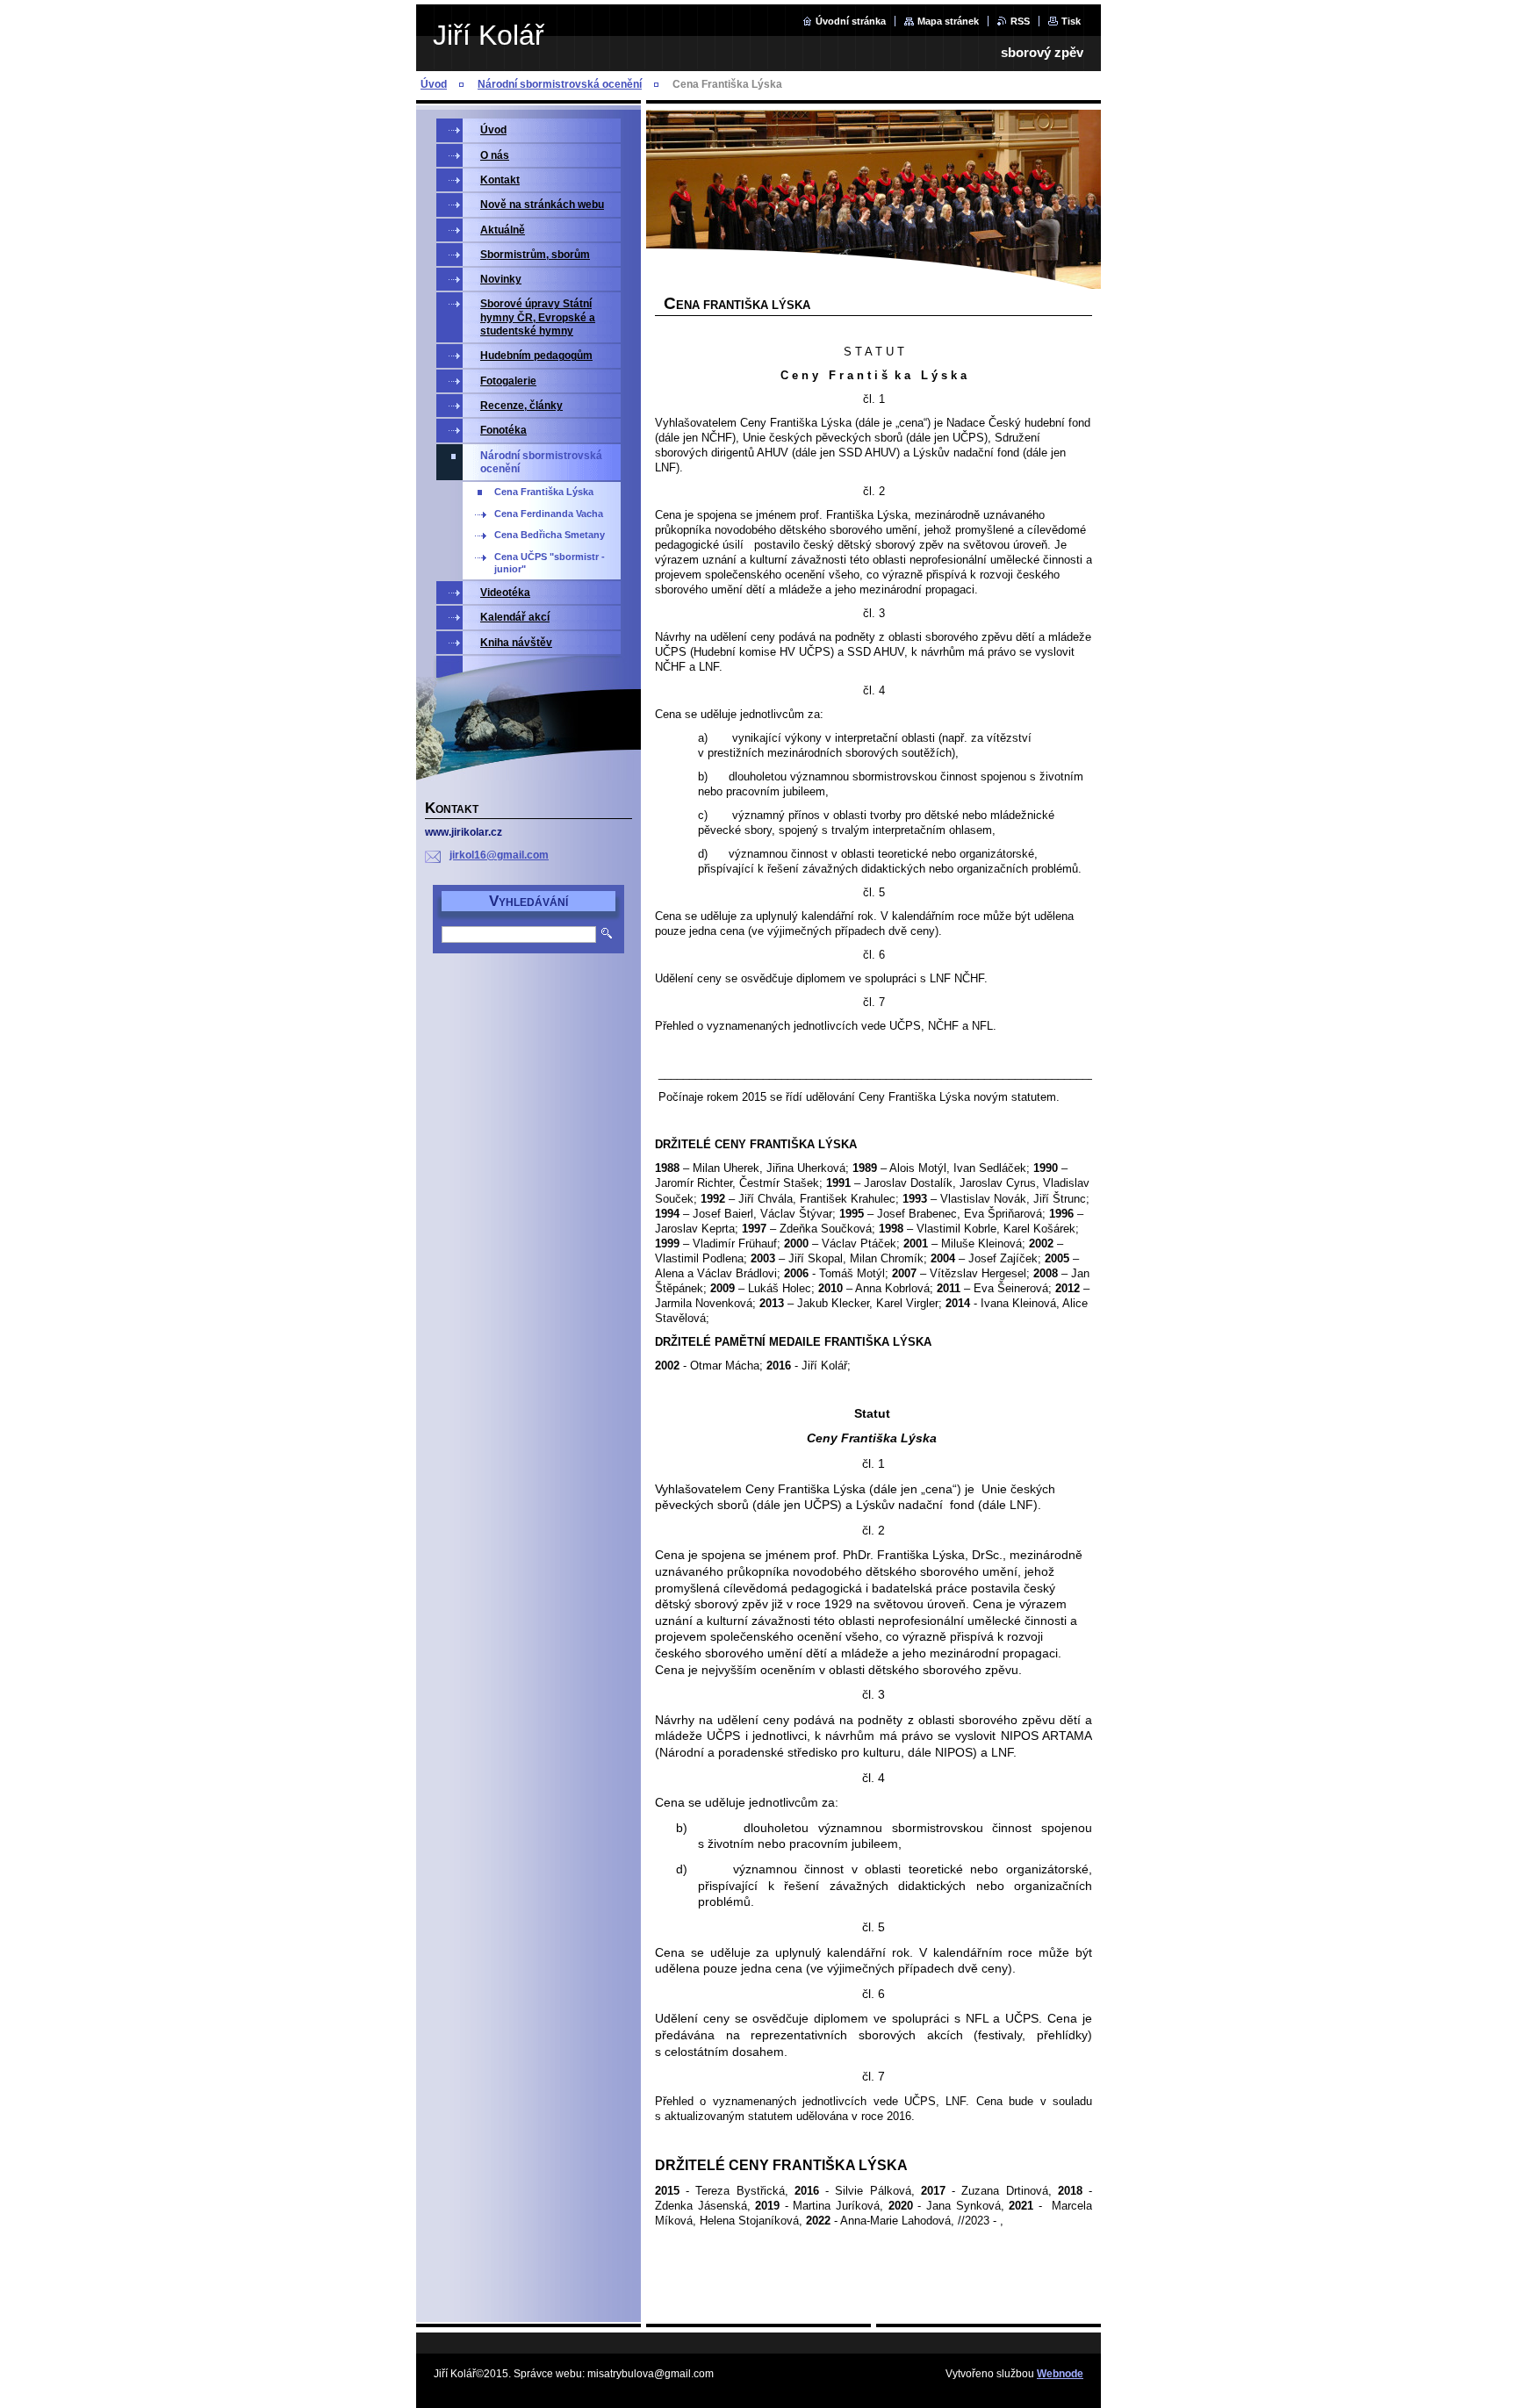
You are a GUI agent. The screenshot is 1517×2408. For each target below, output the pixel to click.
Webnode (1060, 2374)
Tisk (1071, 21)
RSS (1020, 21)
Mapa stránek (948, 21)
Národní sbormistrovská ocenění (560, 84)
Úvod (434, 84)
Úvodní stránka (851, 21)
